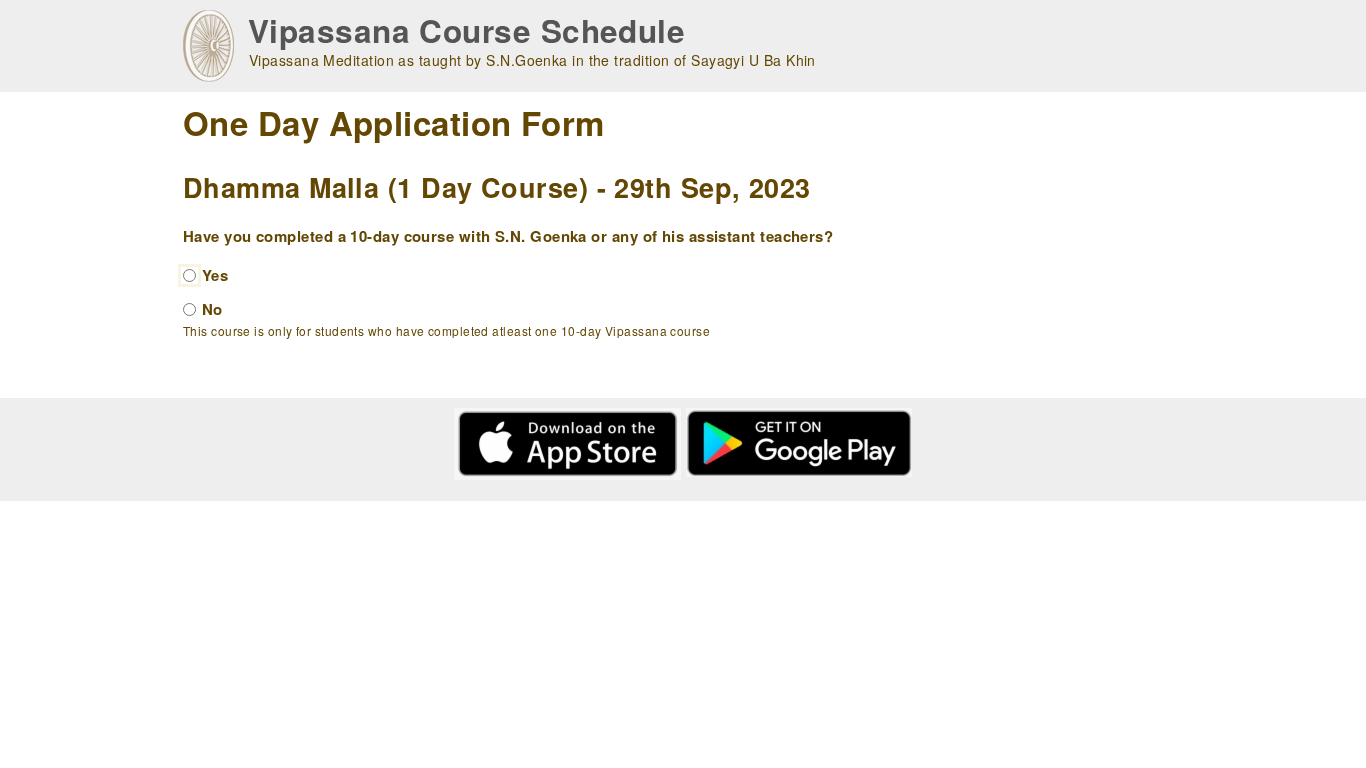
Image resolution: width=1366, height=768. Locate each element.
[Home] (208, 46)
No (212, 309)
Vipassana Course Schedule (466, 30)
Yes (215, 275)
